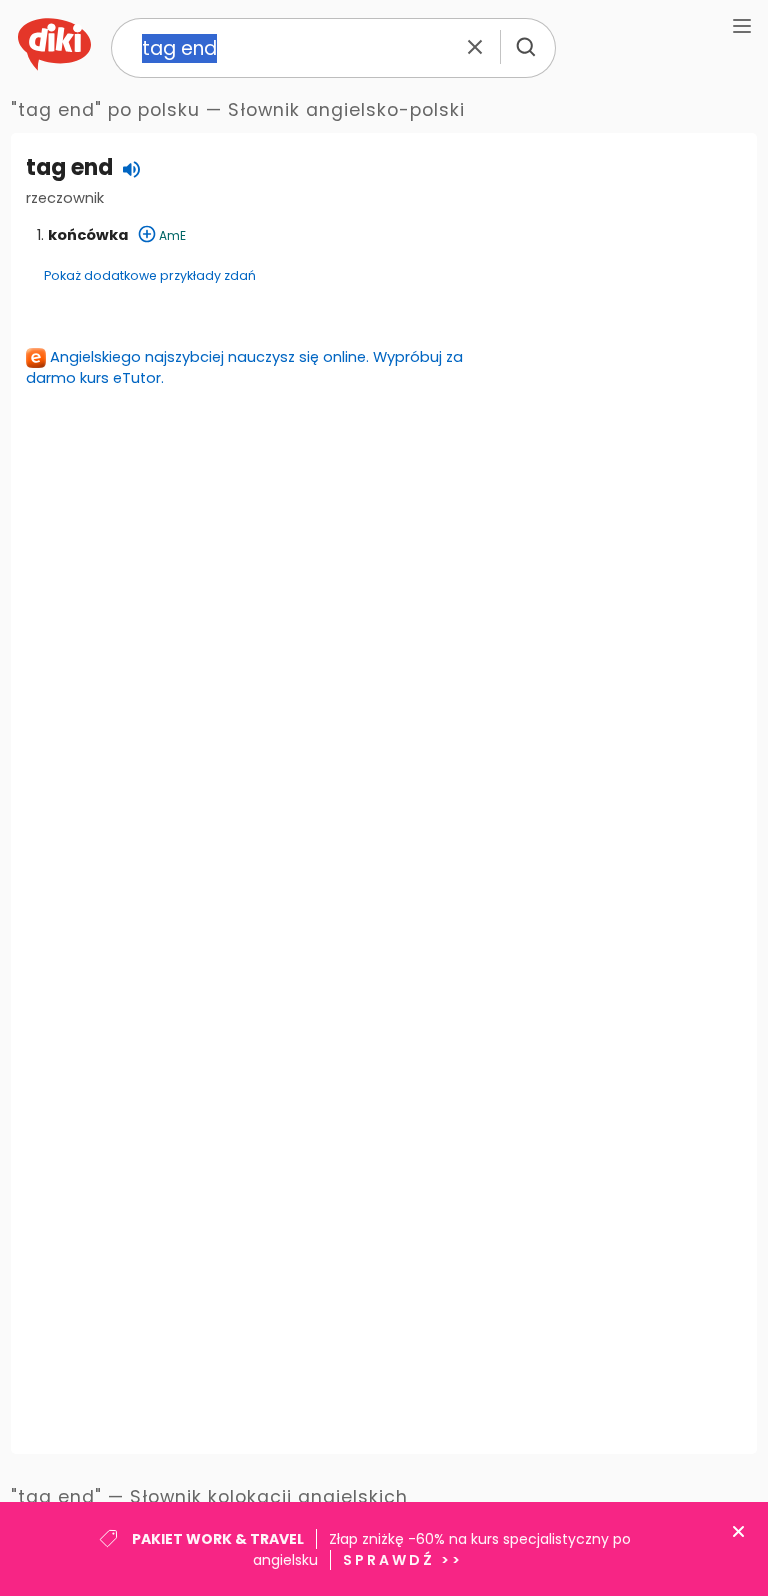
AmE (172, 235)
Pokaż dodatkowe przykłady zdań (150, 275)
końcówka (88, 235)
